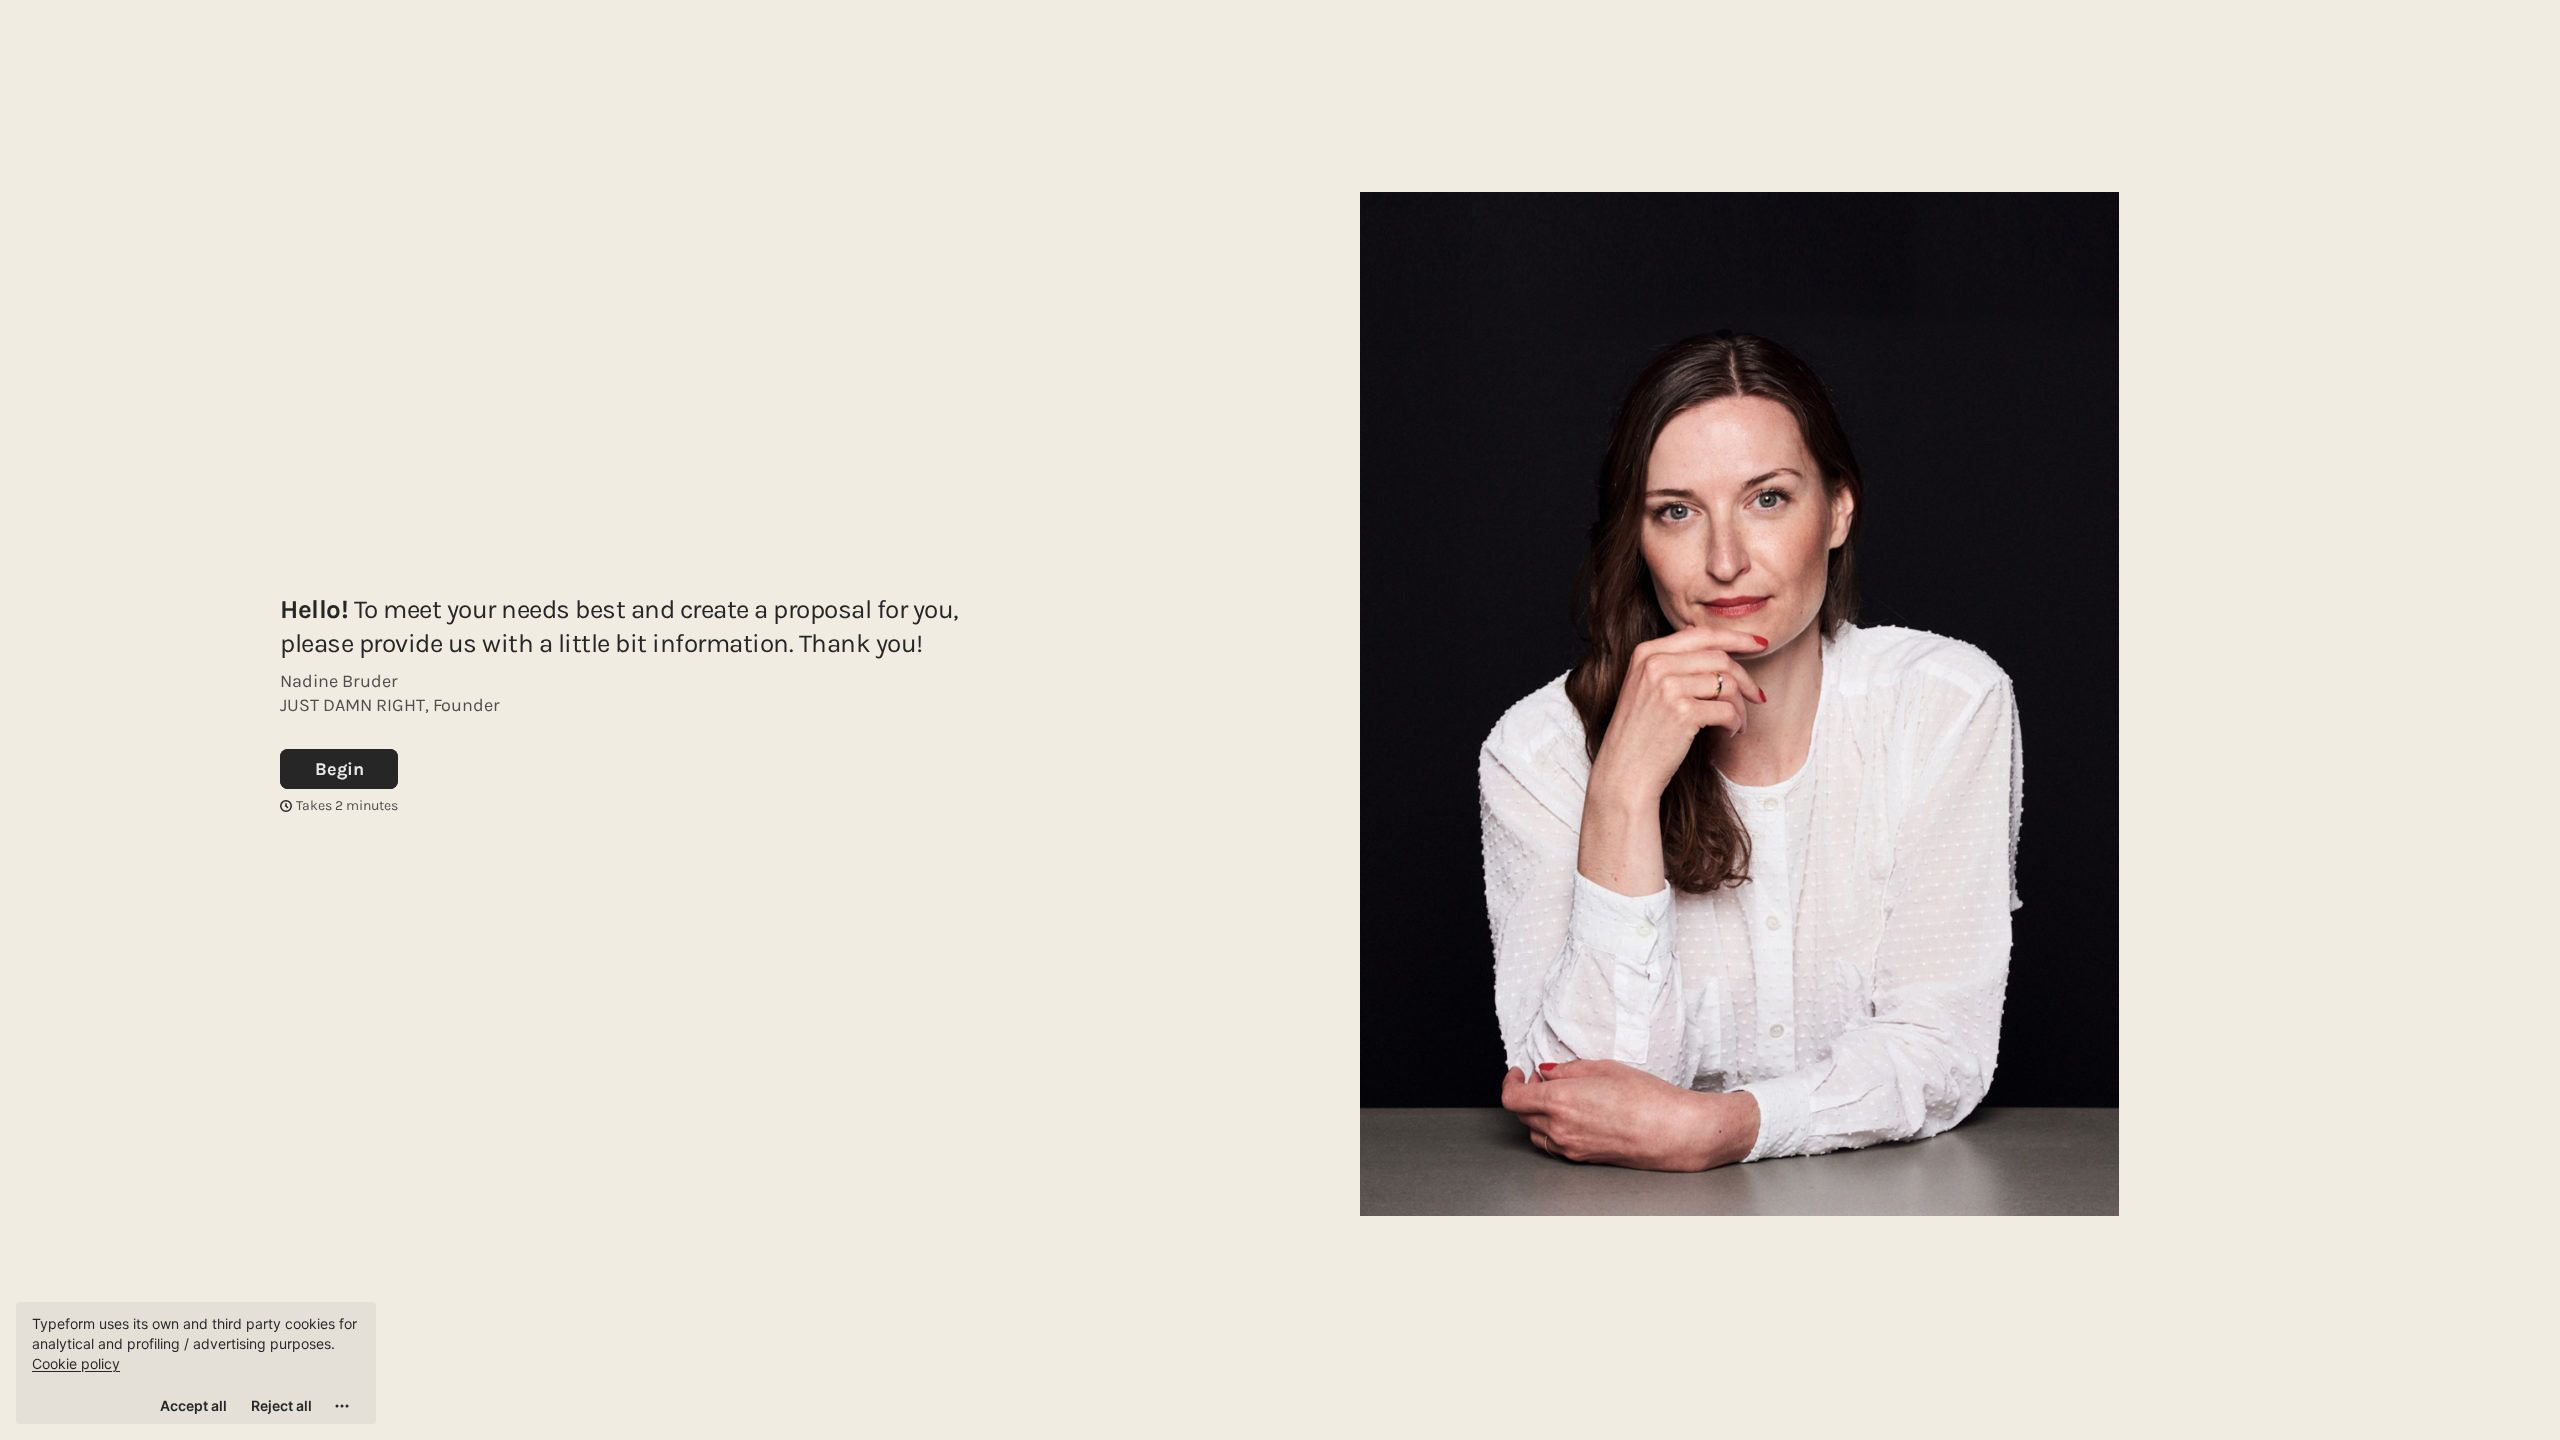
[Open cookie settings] (342, 1406)
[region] (196, 1363)
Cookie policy (76, 1363)
